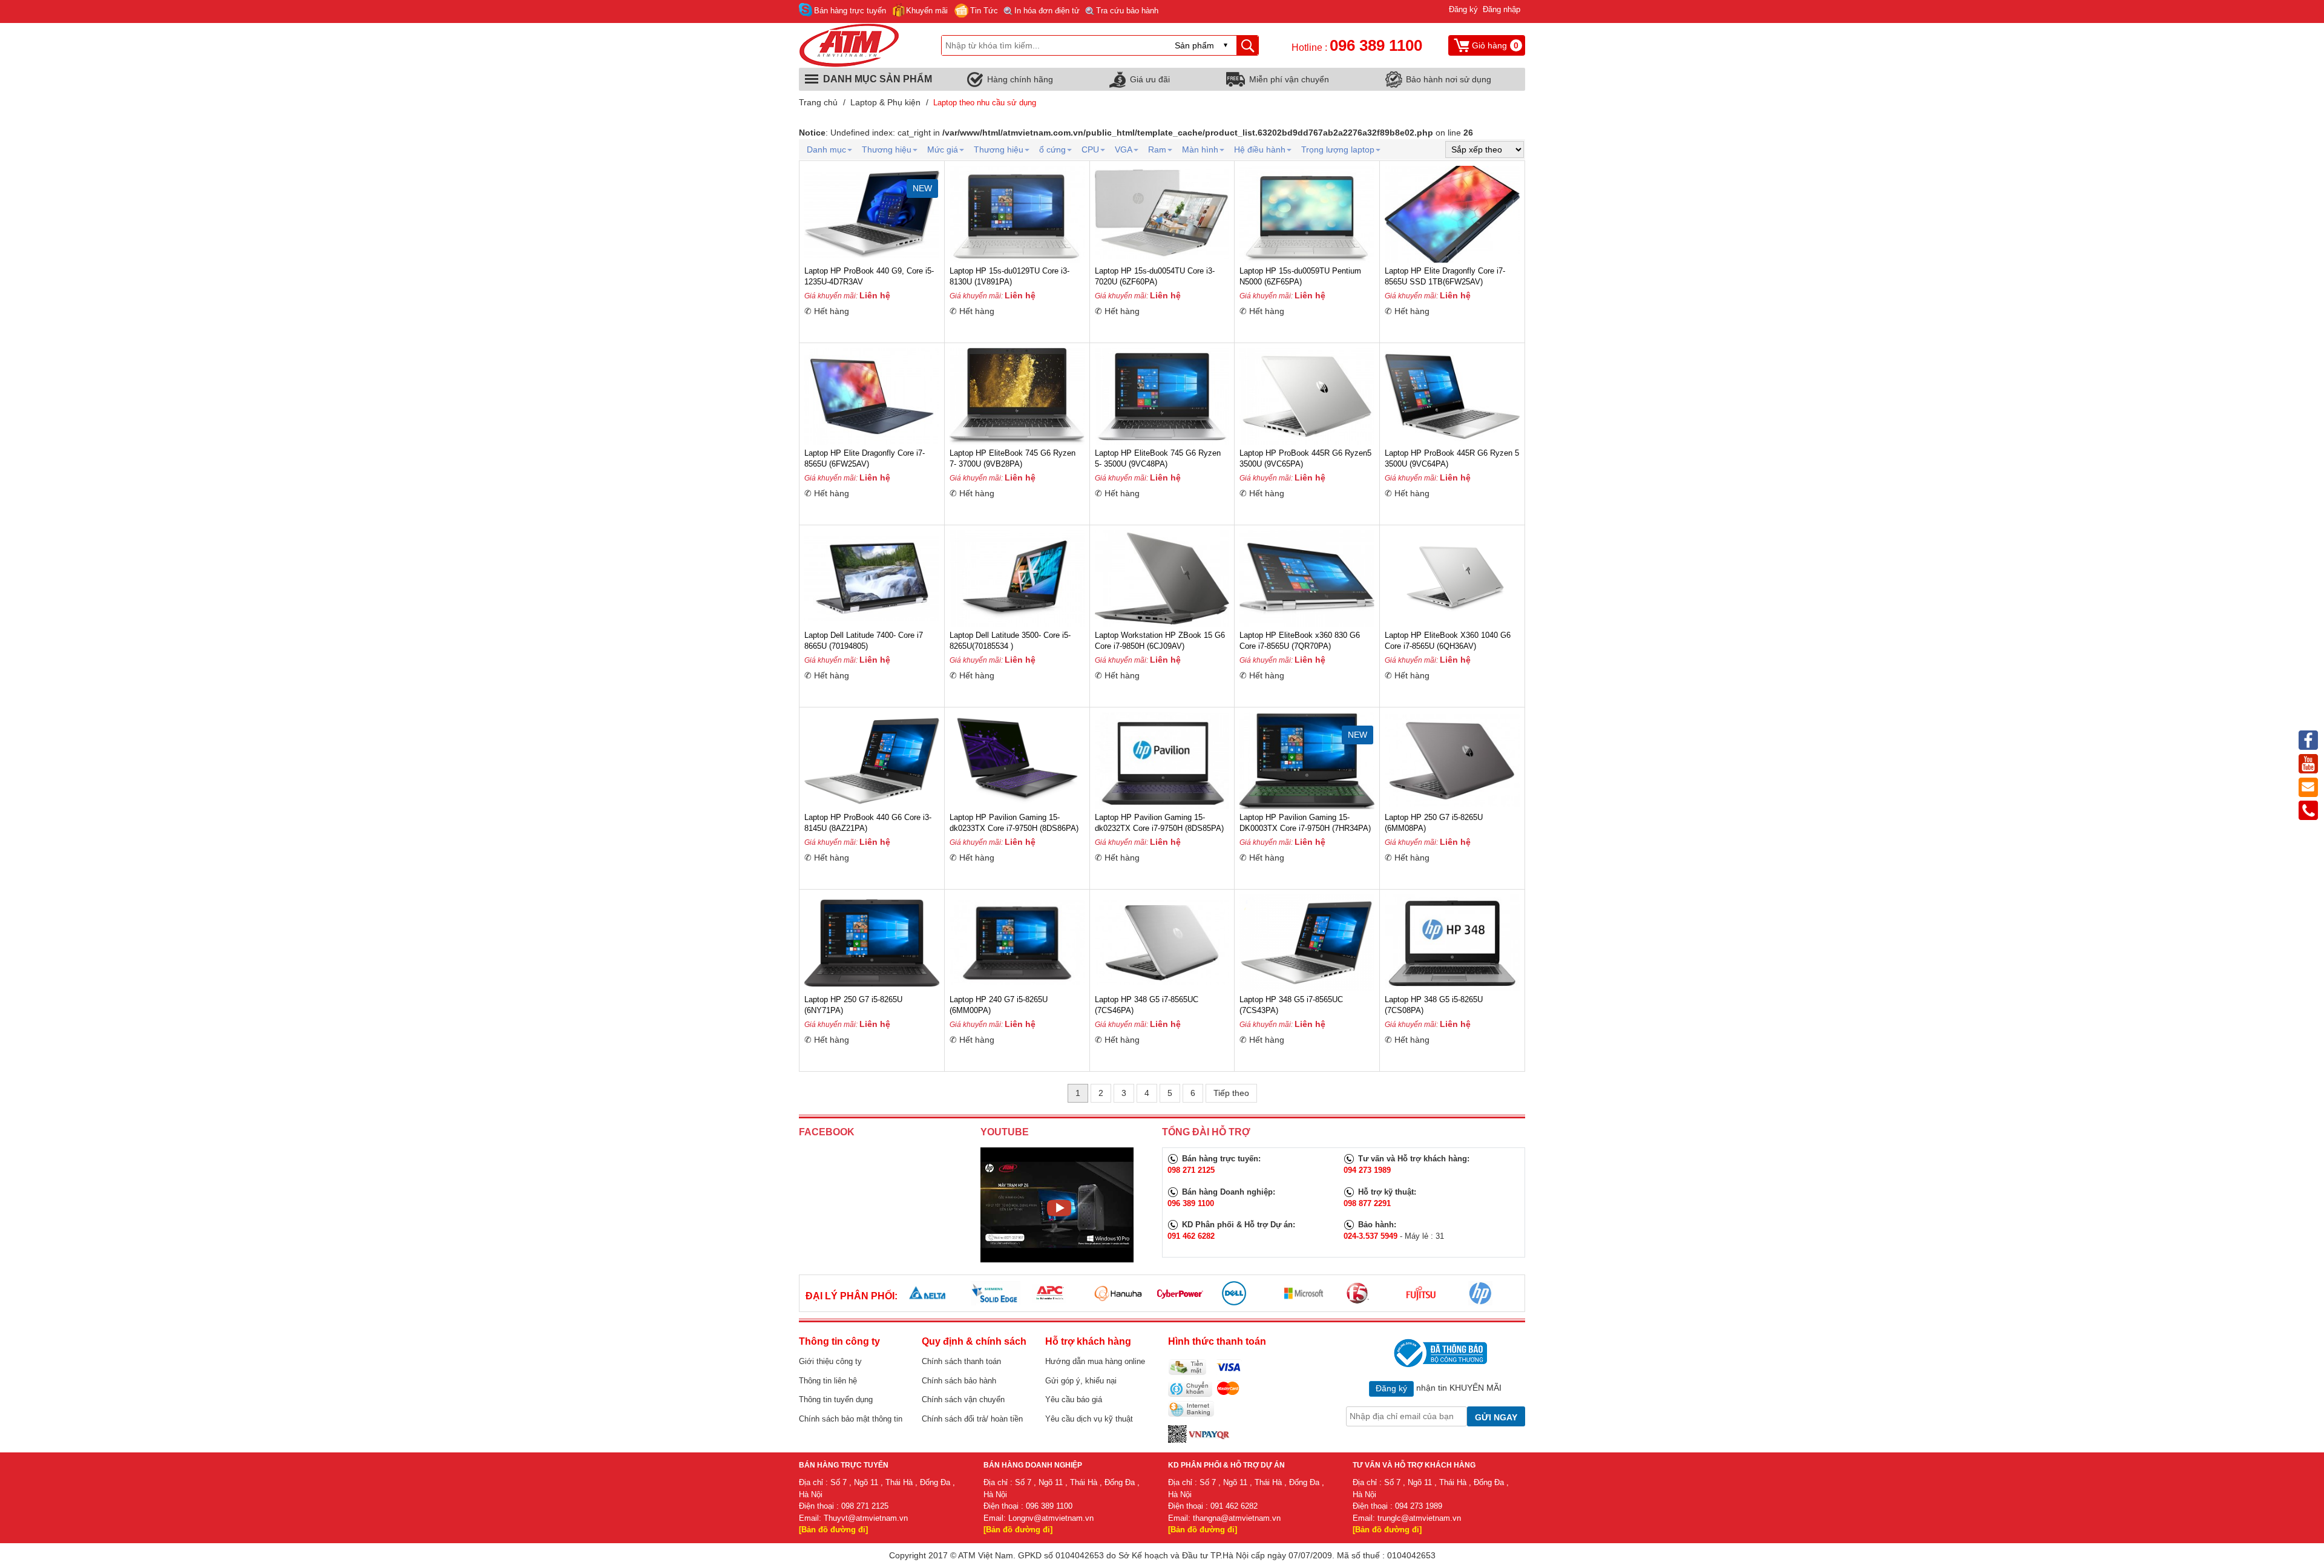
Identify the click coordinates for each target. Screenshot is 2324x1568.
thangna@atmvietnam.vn (1237, 1518)
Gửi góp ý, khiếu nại (1081, 1381)
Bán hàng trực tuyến (850, 11)
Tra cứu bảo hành (1127, 11)
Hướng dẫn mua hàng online (1095, 1361)
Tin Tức (984, 11)
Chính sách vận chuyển (963, 1399)
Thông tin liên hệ (828, 1381)
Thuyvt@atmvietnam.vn (866, 1518)
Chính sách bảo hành (959, 1381)
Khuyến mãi (927, 11)
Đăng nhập (1502, 9)
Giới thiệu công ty (830, 1361)
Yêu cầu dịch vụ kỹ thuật (1089, 1419)
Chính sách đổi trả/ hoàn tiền (972, 1419)
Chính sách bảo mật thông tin (851, 1419)
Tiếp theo (1231, 1093)
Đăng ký (1463, 9)
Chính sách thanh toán (961, 1361)
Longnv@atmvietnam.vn (1051, 1518)
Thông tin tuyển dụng (836, 1399)
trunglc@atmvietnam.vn (1419, 1518)
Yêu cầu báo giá (1074, 1399)
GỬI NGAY (1496, 1417)
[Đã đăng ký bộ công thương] (1439, 1353)
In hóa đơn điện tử (1047, 11)
